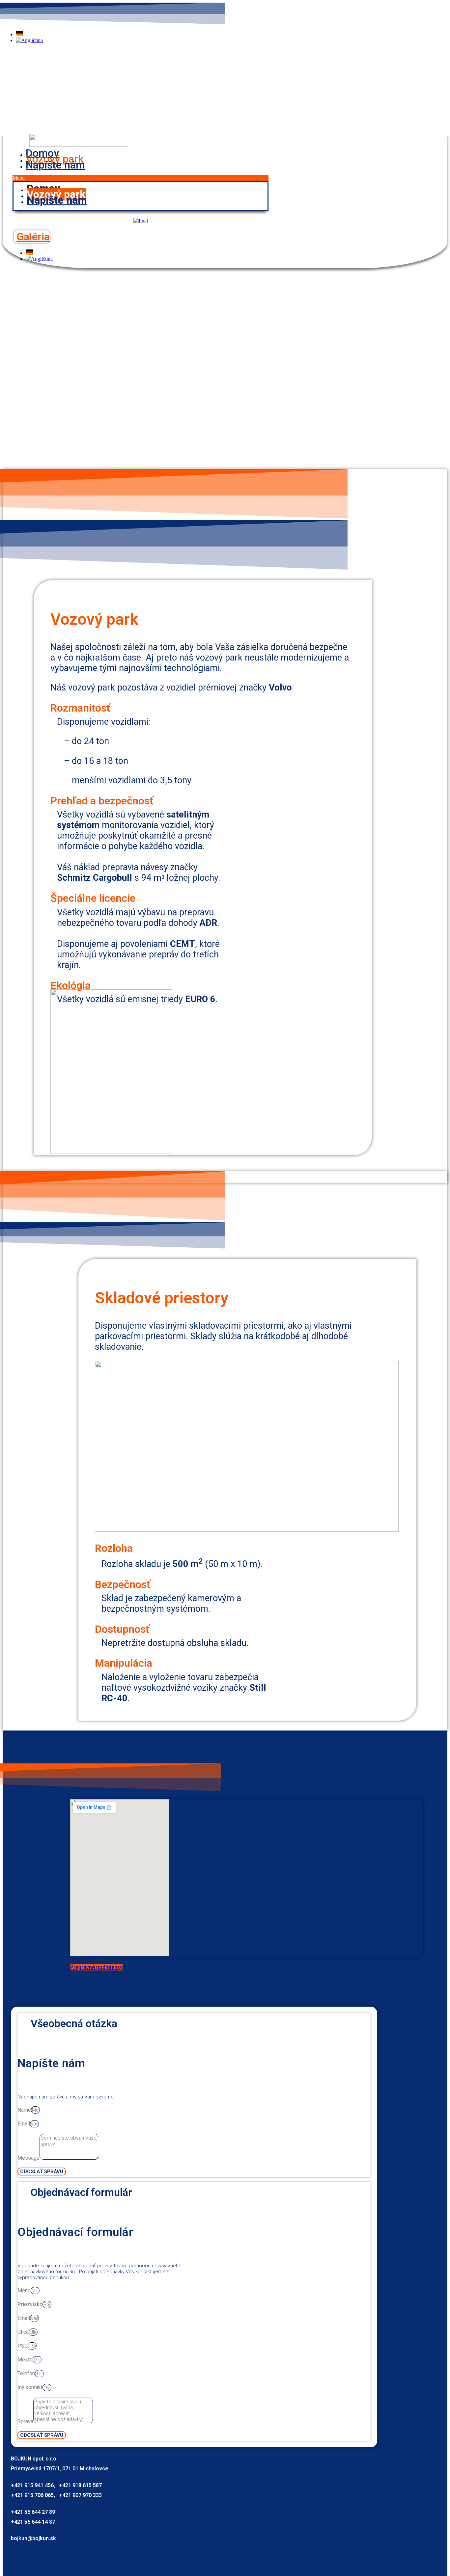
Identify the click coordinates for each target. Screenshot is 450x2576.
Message (28, 2158)
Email (24, 2124)
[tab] (194, 2024)
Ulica (23, 2332)
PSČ (23, 2346)
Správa (25, 2421)
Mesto (25, 2360)
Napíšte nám (55, 165)
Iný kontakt (30, 2387)
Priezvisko (30, 2304)
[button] (141, 178)
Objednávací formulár (81, 2192)
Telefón (26, 2373)
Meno (24, 2290)
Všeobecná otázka (74, 2023)
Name (24, 2110)
